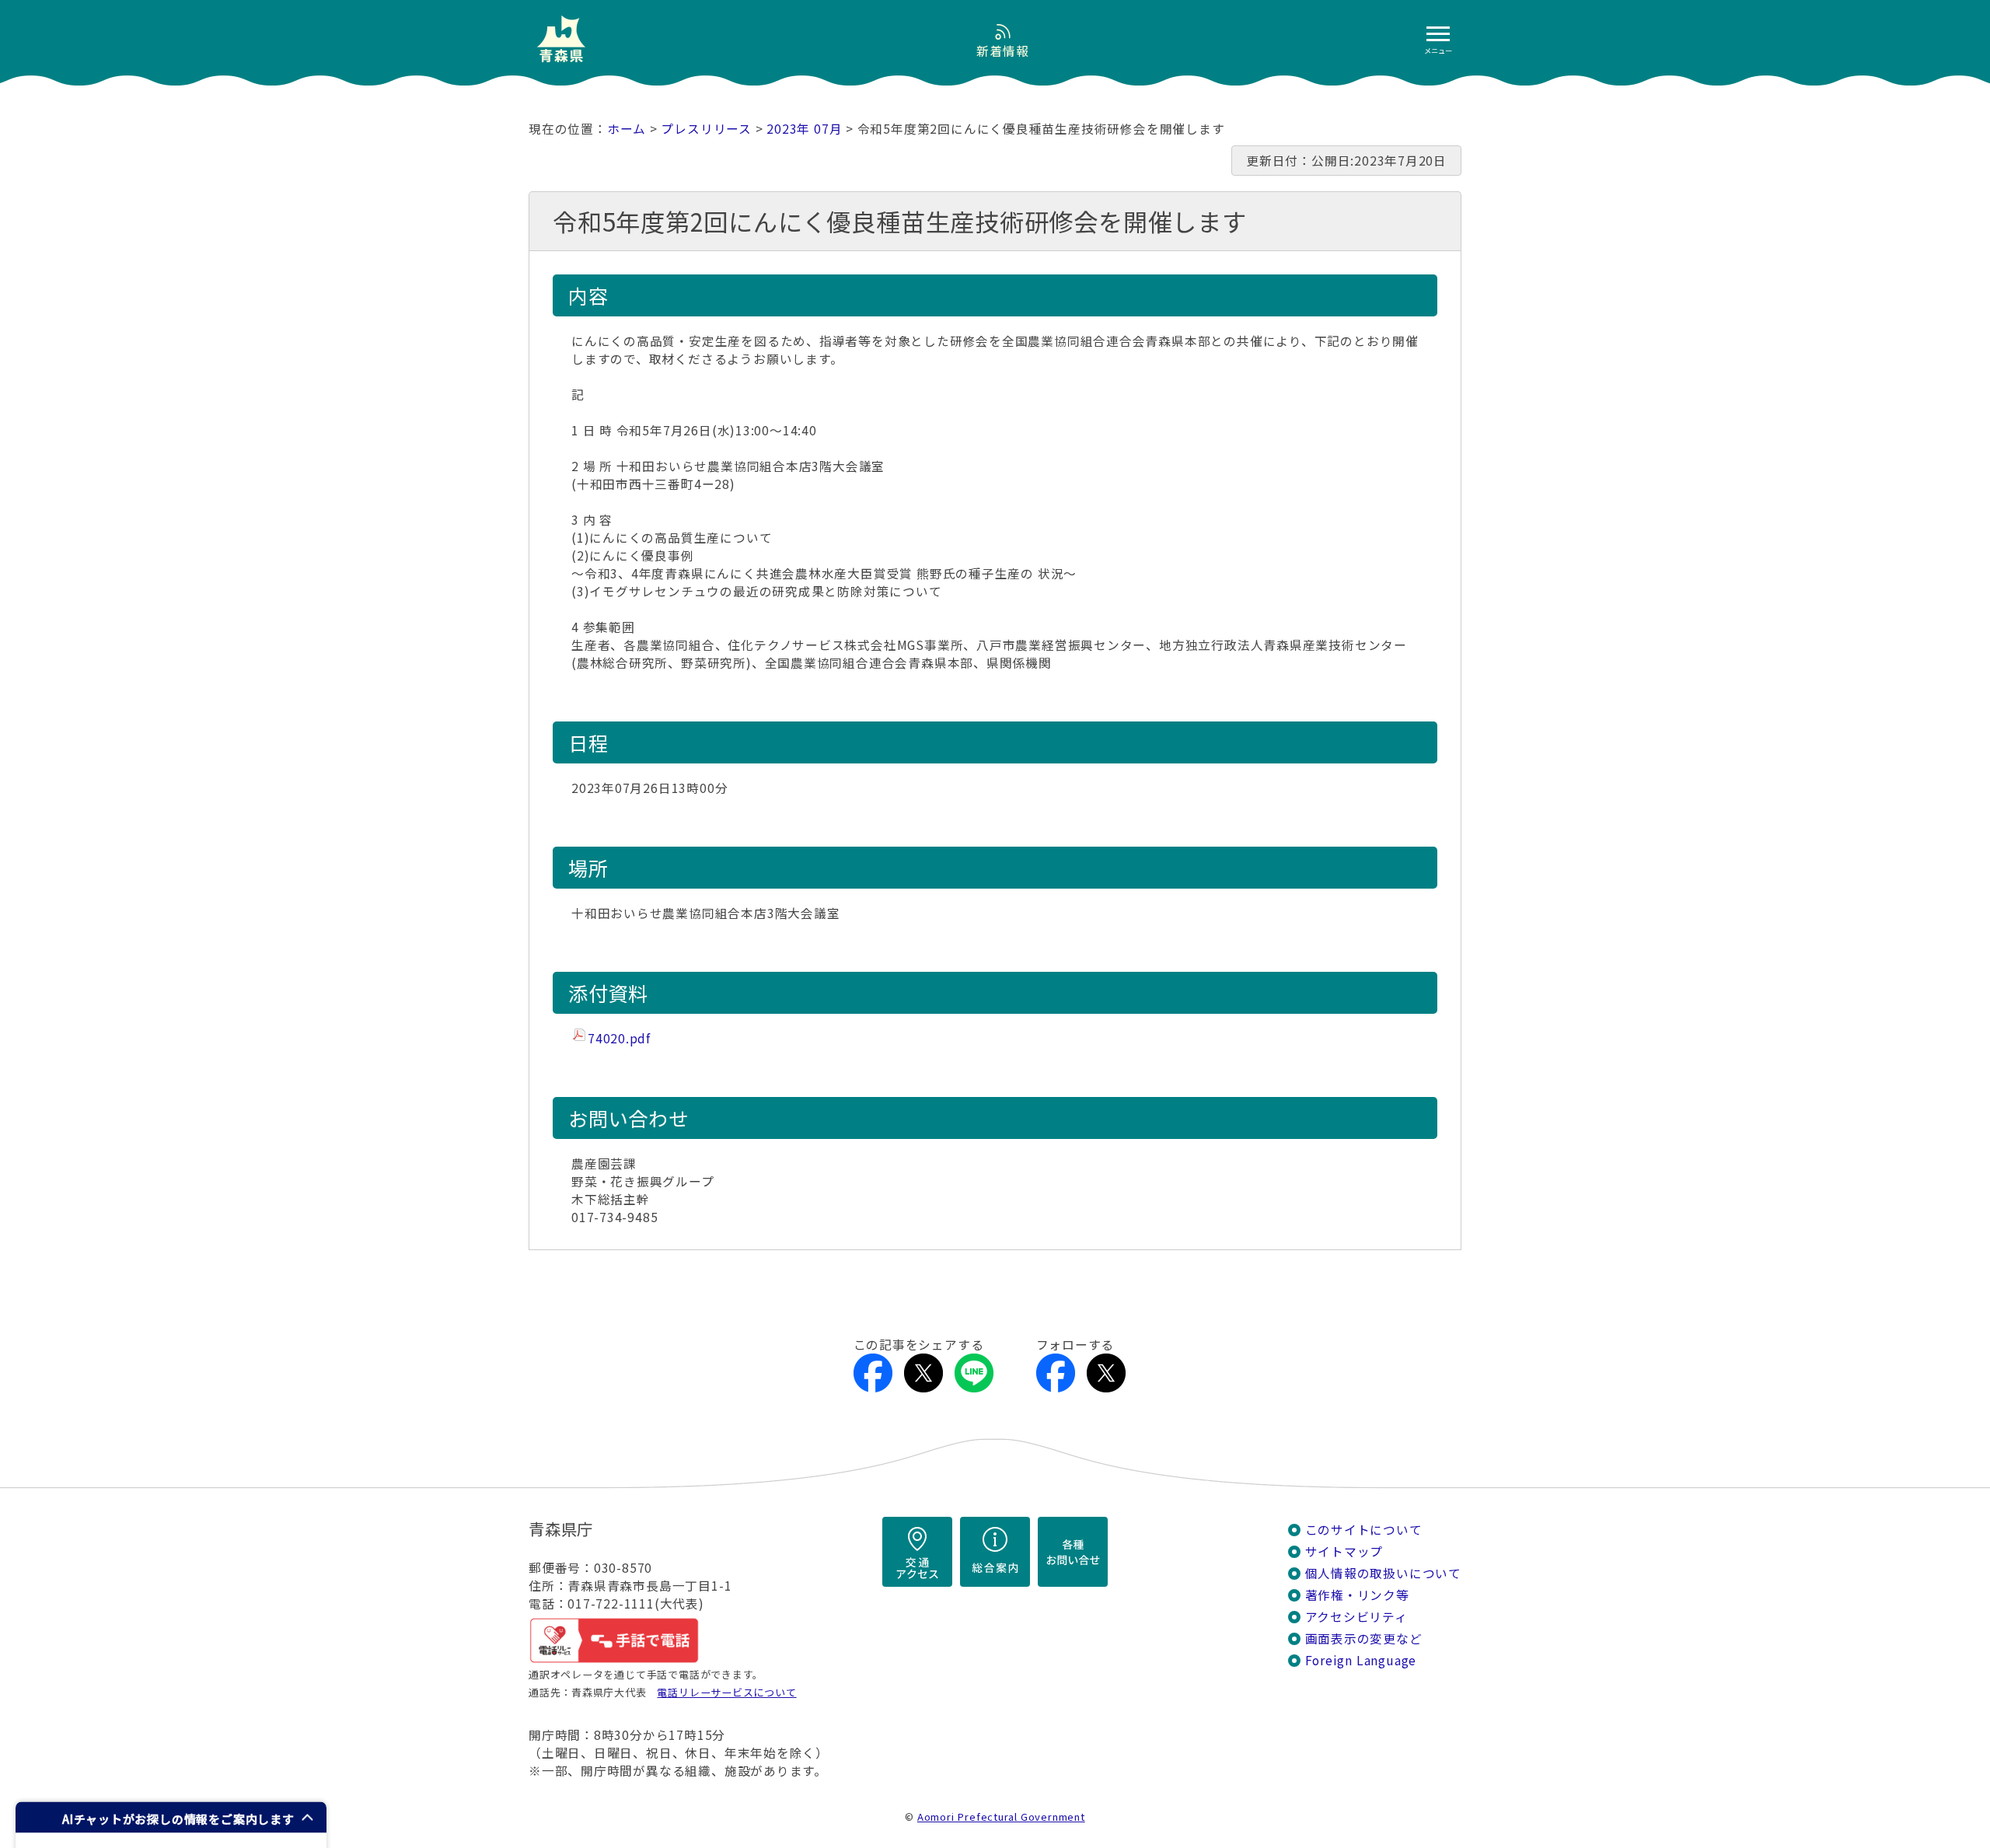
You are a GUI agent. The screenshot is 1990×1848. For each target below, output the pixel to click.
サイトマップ (1344, 1551)
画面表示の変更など (1364, 1638)
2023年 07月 (804, 129)
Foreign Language (1361, 1660)
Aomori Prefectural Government (1001, 1817)
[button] (171, 1817)
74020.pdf (619, 1038)
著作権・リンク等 (1357, 1595)
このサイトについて (1364, 1530)
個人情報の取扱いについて (1383, 1573)
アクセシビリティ (1356, 1617)
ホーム (627, 129)
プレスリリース (706, 129)
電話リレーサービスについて (726, 1692)
